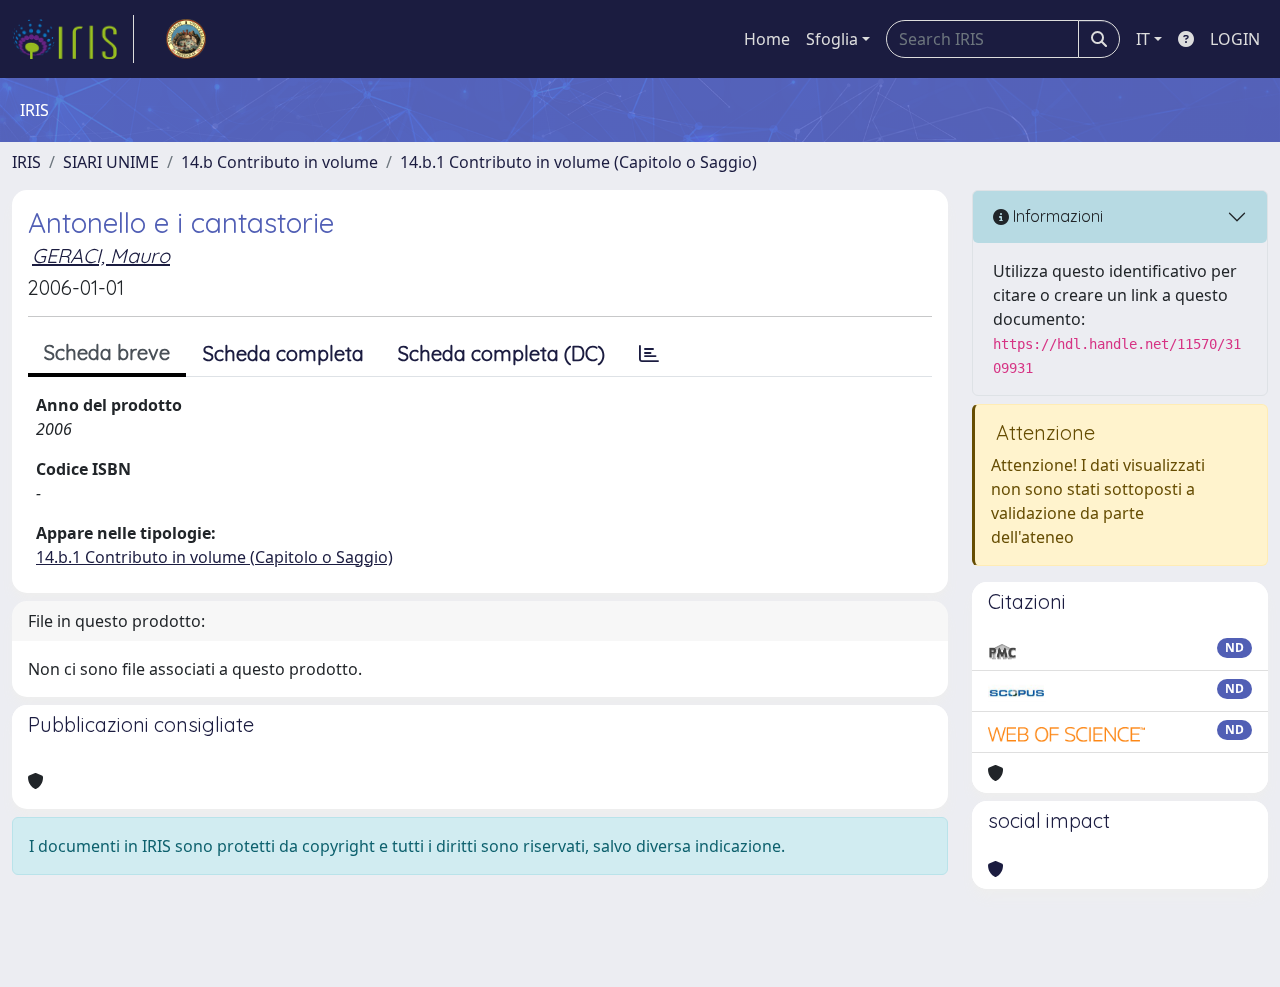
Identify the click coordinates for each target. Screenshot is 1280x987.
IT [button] (1143, 39)
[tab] (649, 354)
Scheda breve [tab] (107, 352)
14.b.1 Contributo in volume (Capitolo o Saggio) (578, 162)
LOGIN (1235, 39)
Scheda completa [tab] (283, 353)
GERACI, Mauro (101, 255)
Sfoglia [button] (832, 39)
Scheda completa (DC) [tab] (501, 353)
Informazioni (1056, 216)
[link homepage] (73, 39)
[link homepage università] (186, 39)
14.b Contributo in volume (279, 162)
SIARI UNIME (111, 162)
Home (767, 39)
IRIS (26, 162)
